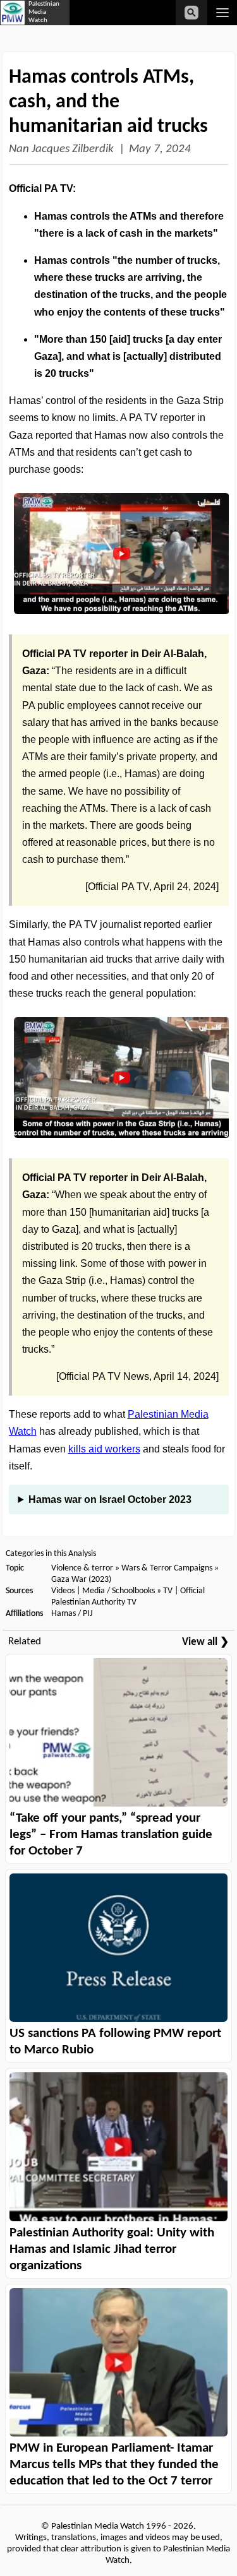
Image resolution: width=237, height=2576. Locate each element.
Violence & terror (82, 1568)
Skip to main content (101, 27)
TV (168, 1591)
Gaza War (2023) (81, 1580)
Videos (63, 1591)
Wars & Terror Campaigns (167, 1568)
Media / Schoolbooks (118, 1591)
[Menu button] (222, 13)
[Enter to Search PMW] (191, 13)
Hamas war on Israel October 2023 (110, 1499)
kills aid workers (104, 1449)
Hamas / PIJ (72, 1614)
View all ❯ (205, 1642)
